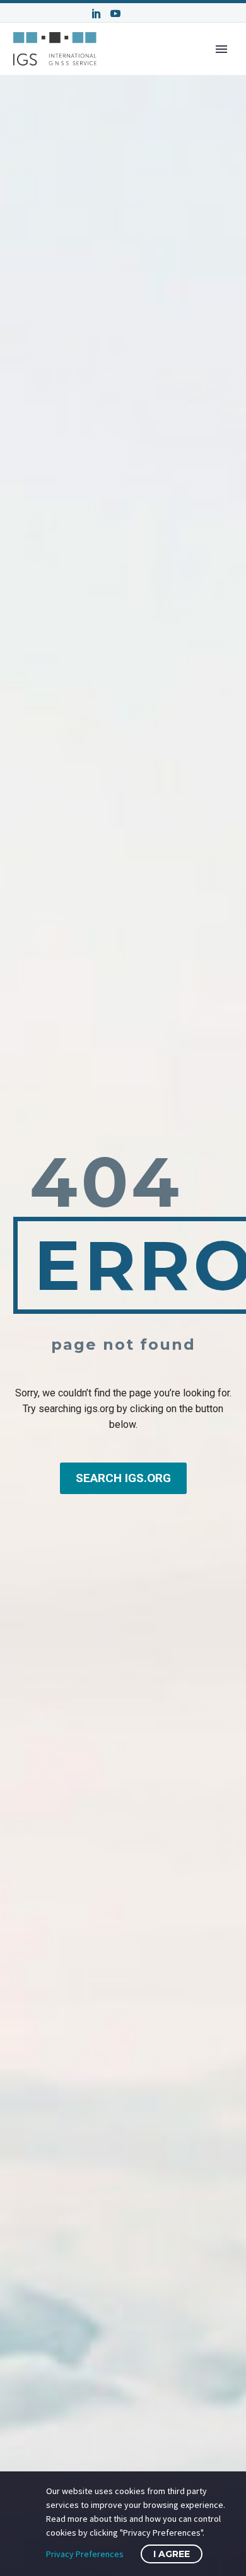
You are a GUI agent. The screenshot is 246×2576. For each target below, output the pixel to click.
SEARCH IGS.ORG (123, 1478)
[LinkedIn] (97, 13)
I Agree (172, 2554)
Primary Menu (221, 49)
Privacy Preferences (85, 2554)
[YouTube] (115, 13)
